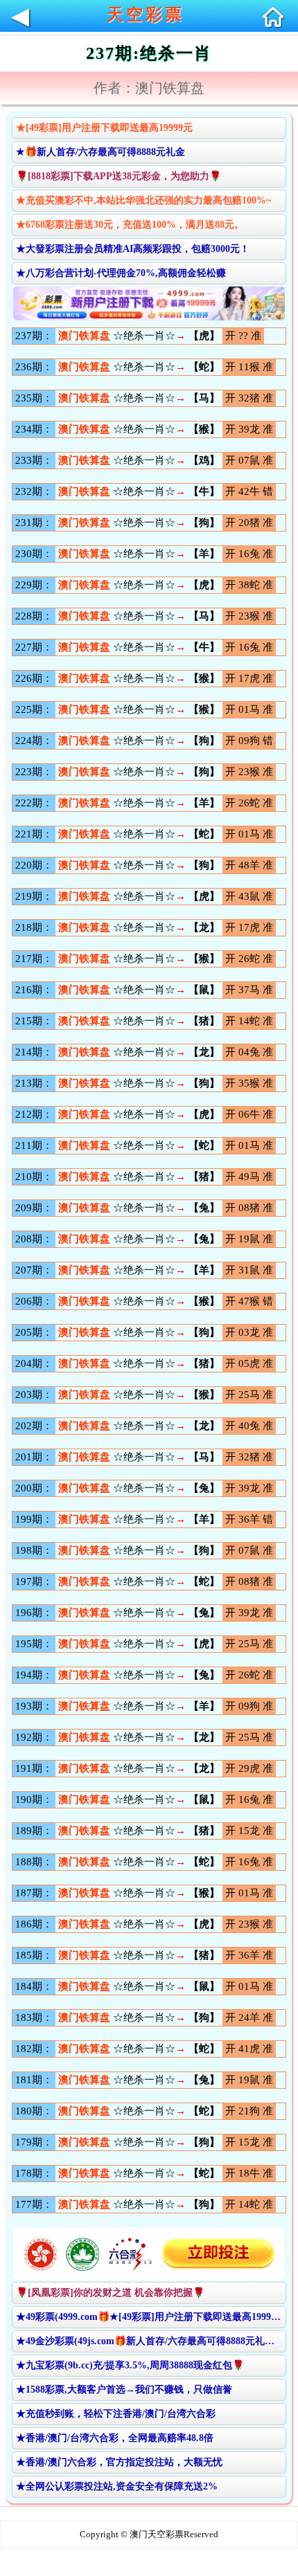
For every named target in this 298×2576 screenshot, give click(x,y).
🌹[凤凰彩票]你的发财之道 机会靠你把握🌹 (110, 2293)
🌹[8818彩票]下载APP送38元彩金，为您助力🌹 (119, 176)
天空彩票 (146, 15)
